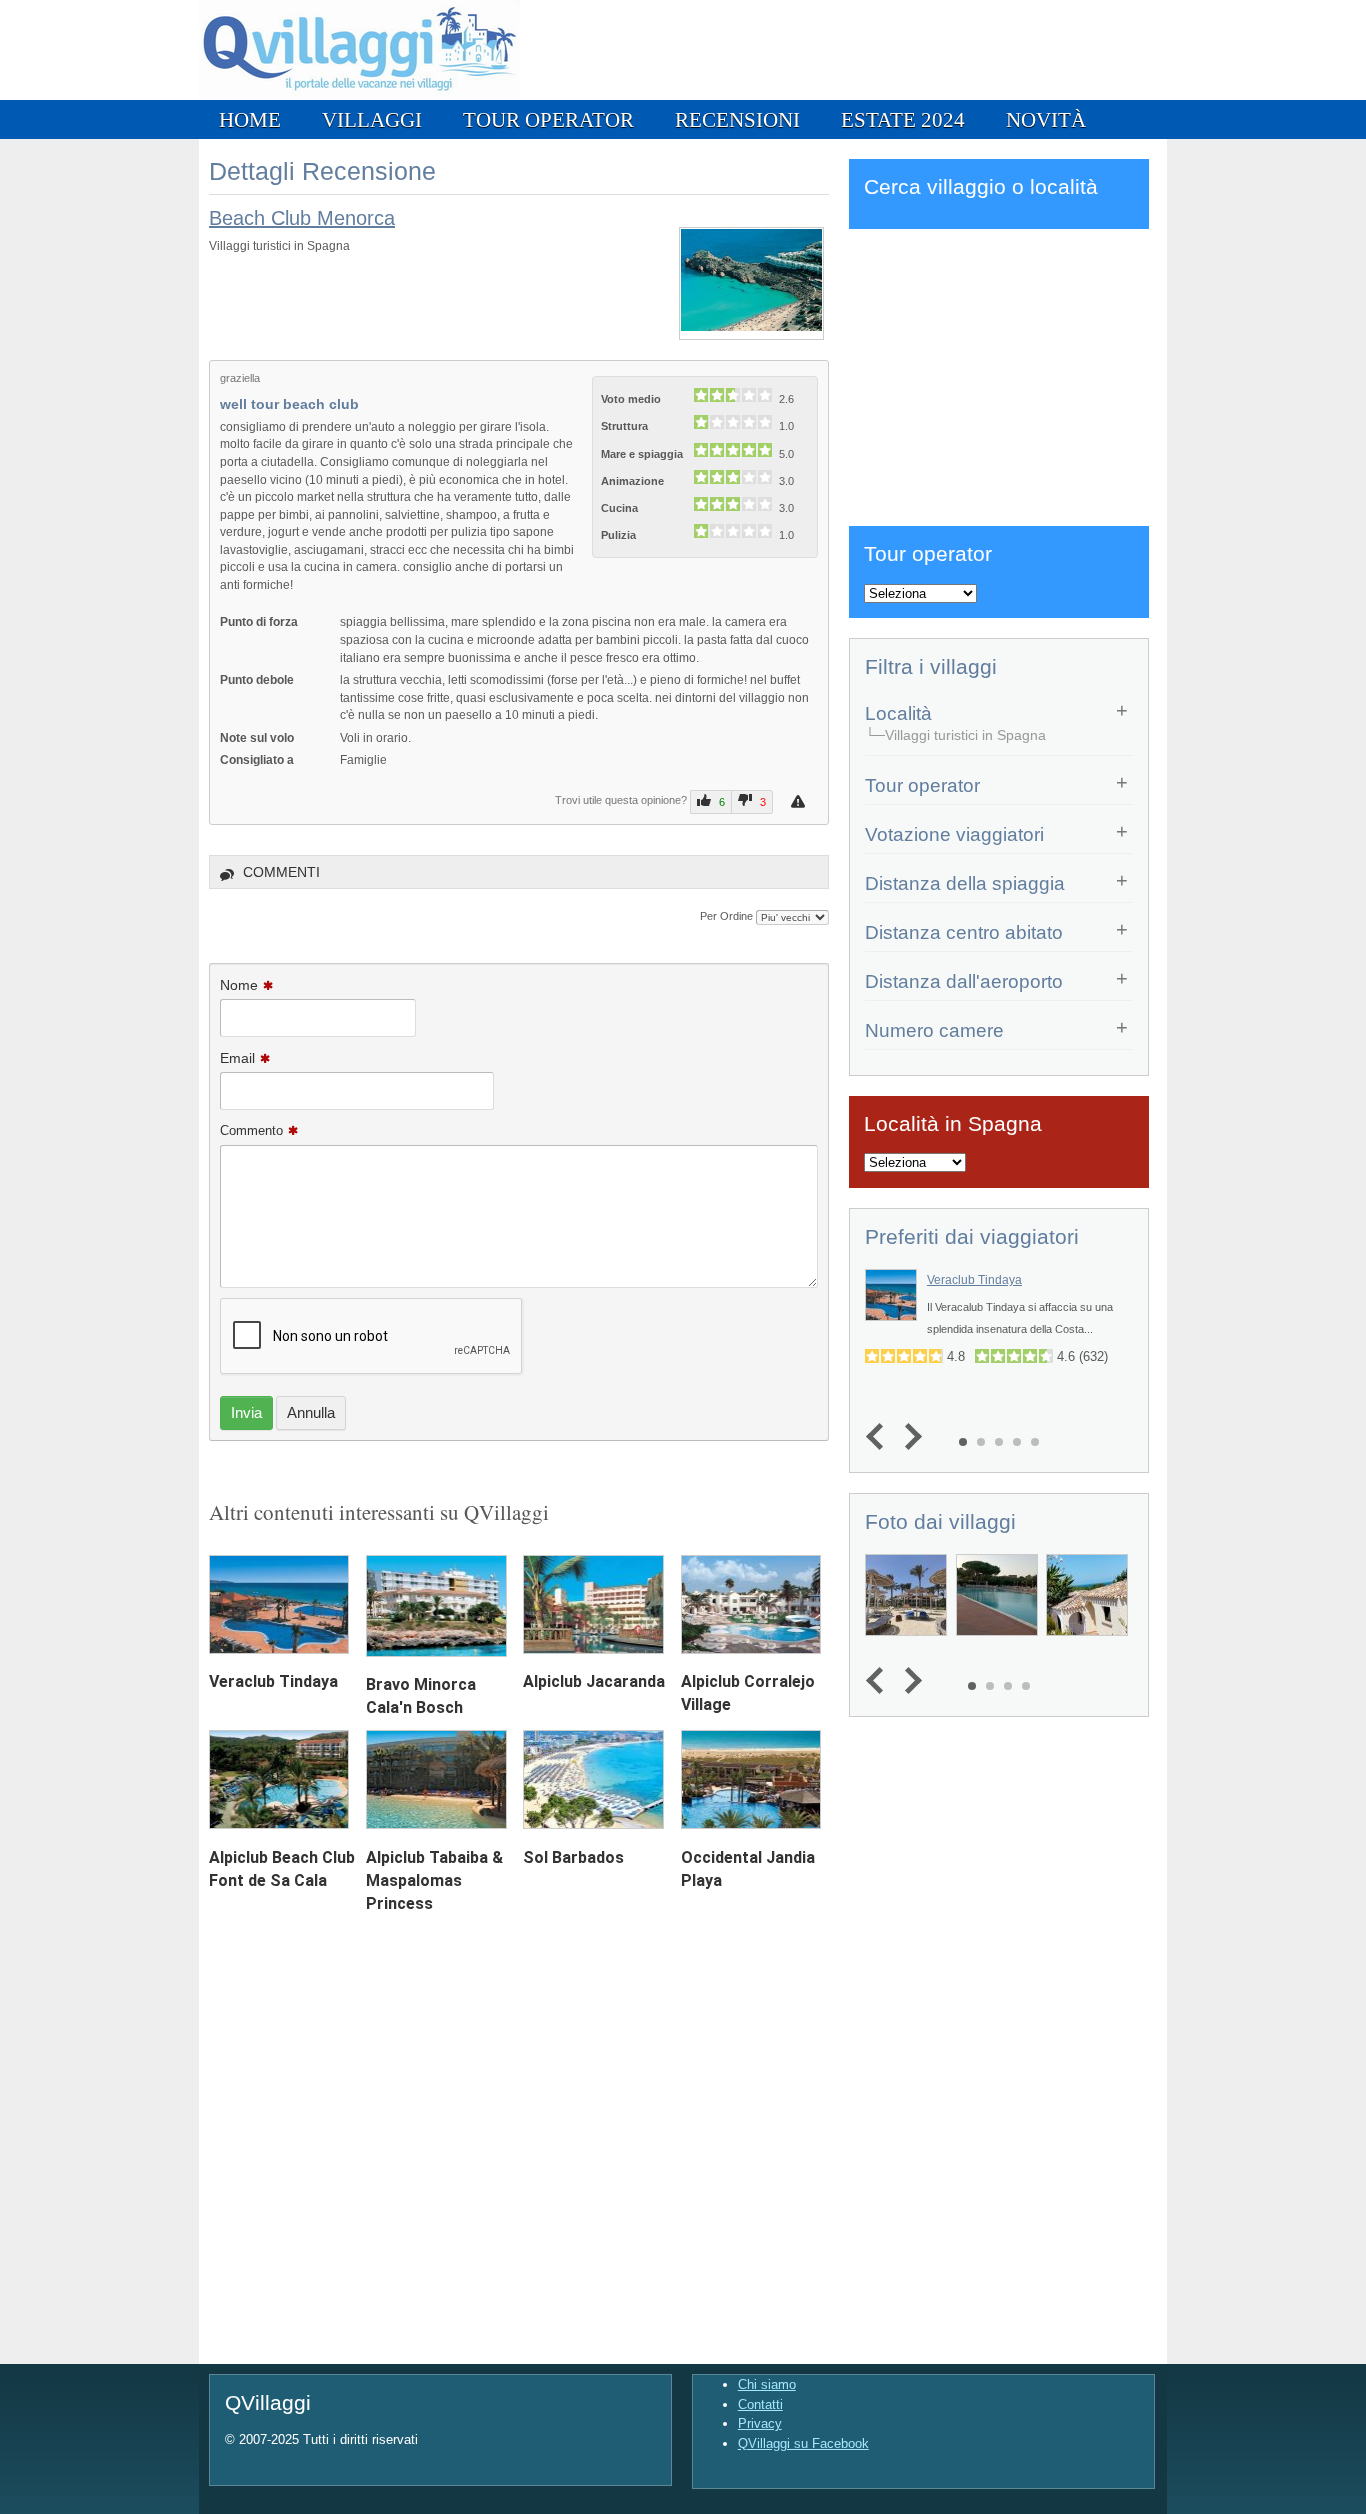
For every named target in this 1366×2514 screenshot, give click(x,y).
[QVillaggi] (359, 95)
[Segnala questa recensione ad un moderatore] (800, 801)
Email (237, 1058)
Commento (251, 1130)
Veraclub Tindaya (273, 1681)
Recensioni (737, 119)
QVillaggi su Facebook (803, 2443)
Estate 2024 (903, 119)
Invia (246, 1412)
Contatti (760, 2404)
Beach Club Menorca (302, 218)
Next (908, 1436)
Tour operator (548, 119)
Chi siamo (767, 2384)
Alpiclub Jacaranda (594, 1681)
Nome (239, 985)
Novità (1046, 119)
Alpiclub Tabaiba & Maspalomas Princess (434, 1880)
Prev (879, 1436)
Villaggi (372, 119)
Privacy (760, 2423)
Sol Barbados (573, 1857)
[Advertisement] (999, 374)
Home (250, 119)
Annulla (311, 1412)
